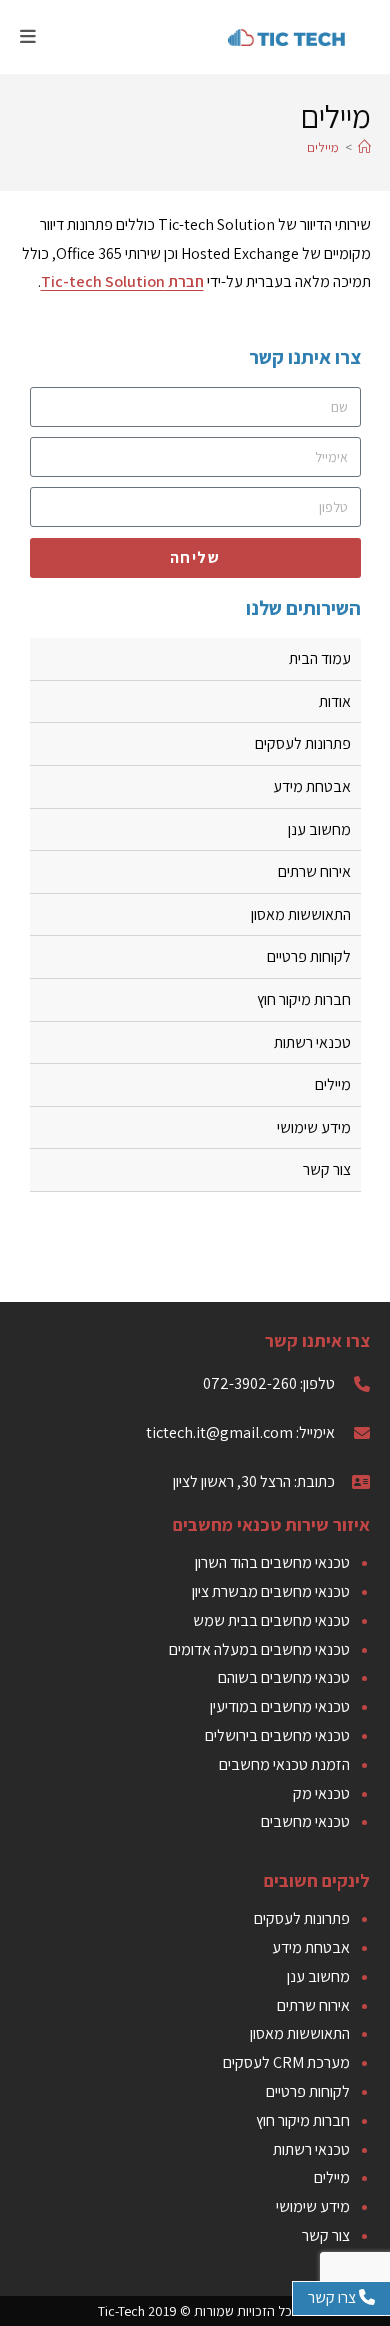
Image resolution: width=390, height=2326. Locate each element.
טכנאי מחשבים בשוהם (284, 1677)
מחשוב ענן (319, 829)
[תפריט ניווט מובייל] (28, 36)
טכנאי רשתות (312, 1042)
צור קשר (327, 1169)
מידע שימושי (314, 1127)
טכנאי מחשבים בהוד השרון (272, 1562)
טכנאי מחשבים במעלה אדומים (259, 1649)
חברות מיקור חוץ (304, 999)
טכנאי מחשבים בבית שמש (271, 1620)
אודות (335, 701)
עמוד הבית (320, 658)
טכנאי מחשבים (305, 1821)
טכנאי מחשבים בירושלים (277, 1735)
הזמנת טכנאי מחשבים (284, 1764)
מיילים (323, 147)
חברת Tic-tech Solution (122, 281)
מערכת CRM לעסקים (286, 2062)
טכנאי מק (321, 1793)
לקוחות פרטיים (309, 956)
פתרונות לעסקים (303, 743)
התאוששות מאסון (301, 914)
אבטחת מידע (312, 786)
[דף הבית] (364, 147)
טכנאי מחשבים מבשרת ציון (271, 1591)
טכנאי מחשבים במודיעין (280, 1706)
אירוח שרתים (314, 871)
